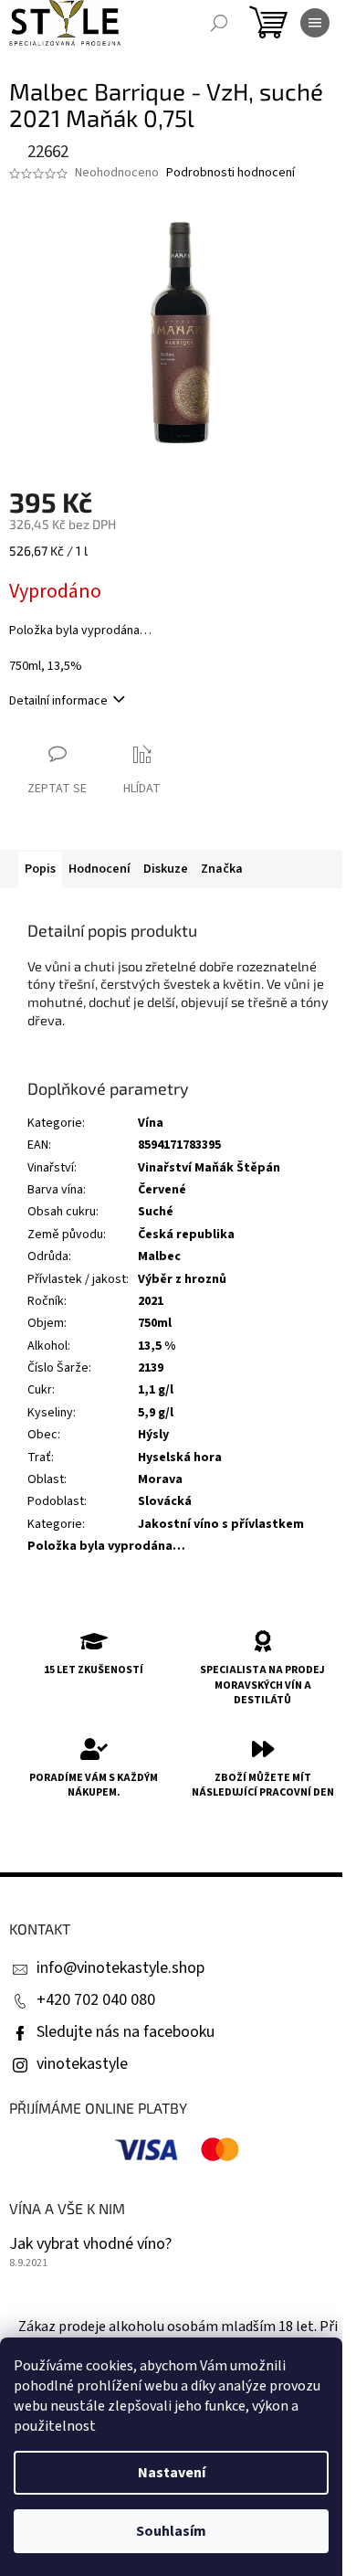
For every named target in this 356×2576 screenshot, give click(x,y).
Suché (156, 1212)
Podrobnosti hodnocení (230, 173)
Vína (151, 1123)
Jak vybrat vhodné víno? (90, 2244)
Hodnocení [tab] (99, 869)
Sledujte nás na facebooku (126, 2032)
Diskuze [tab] (166, 869)
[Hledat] (219, 23)
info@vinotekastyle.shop (120, 1968)
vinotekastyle (82, 2064)
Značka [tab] (222, 869)
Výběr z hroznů (182, 1279)
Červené (162, 1190)
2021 (151, 1301)
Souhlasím (171, 2531)
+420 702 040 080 (96, 2000)
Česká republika (186, 1235)
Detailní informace (58, 701)
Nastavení (172, 2473)
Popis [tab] (40, 869)
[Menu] (315, 23)
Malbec (159, 1256)
